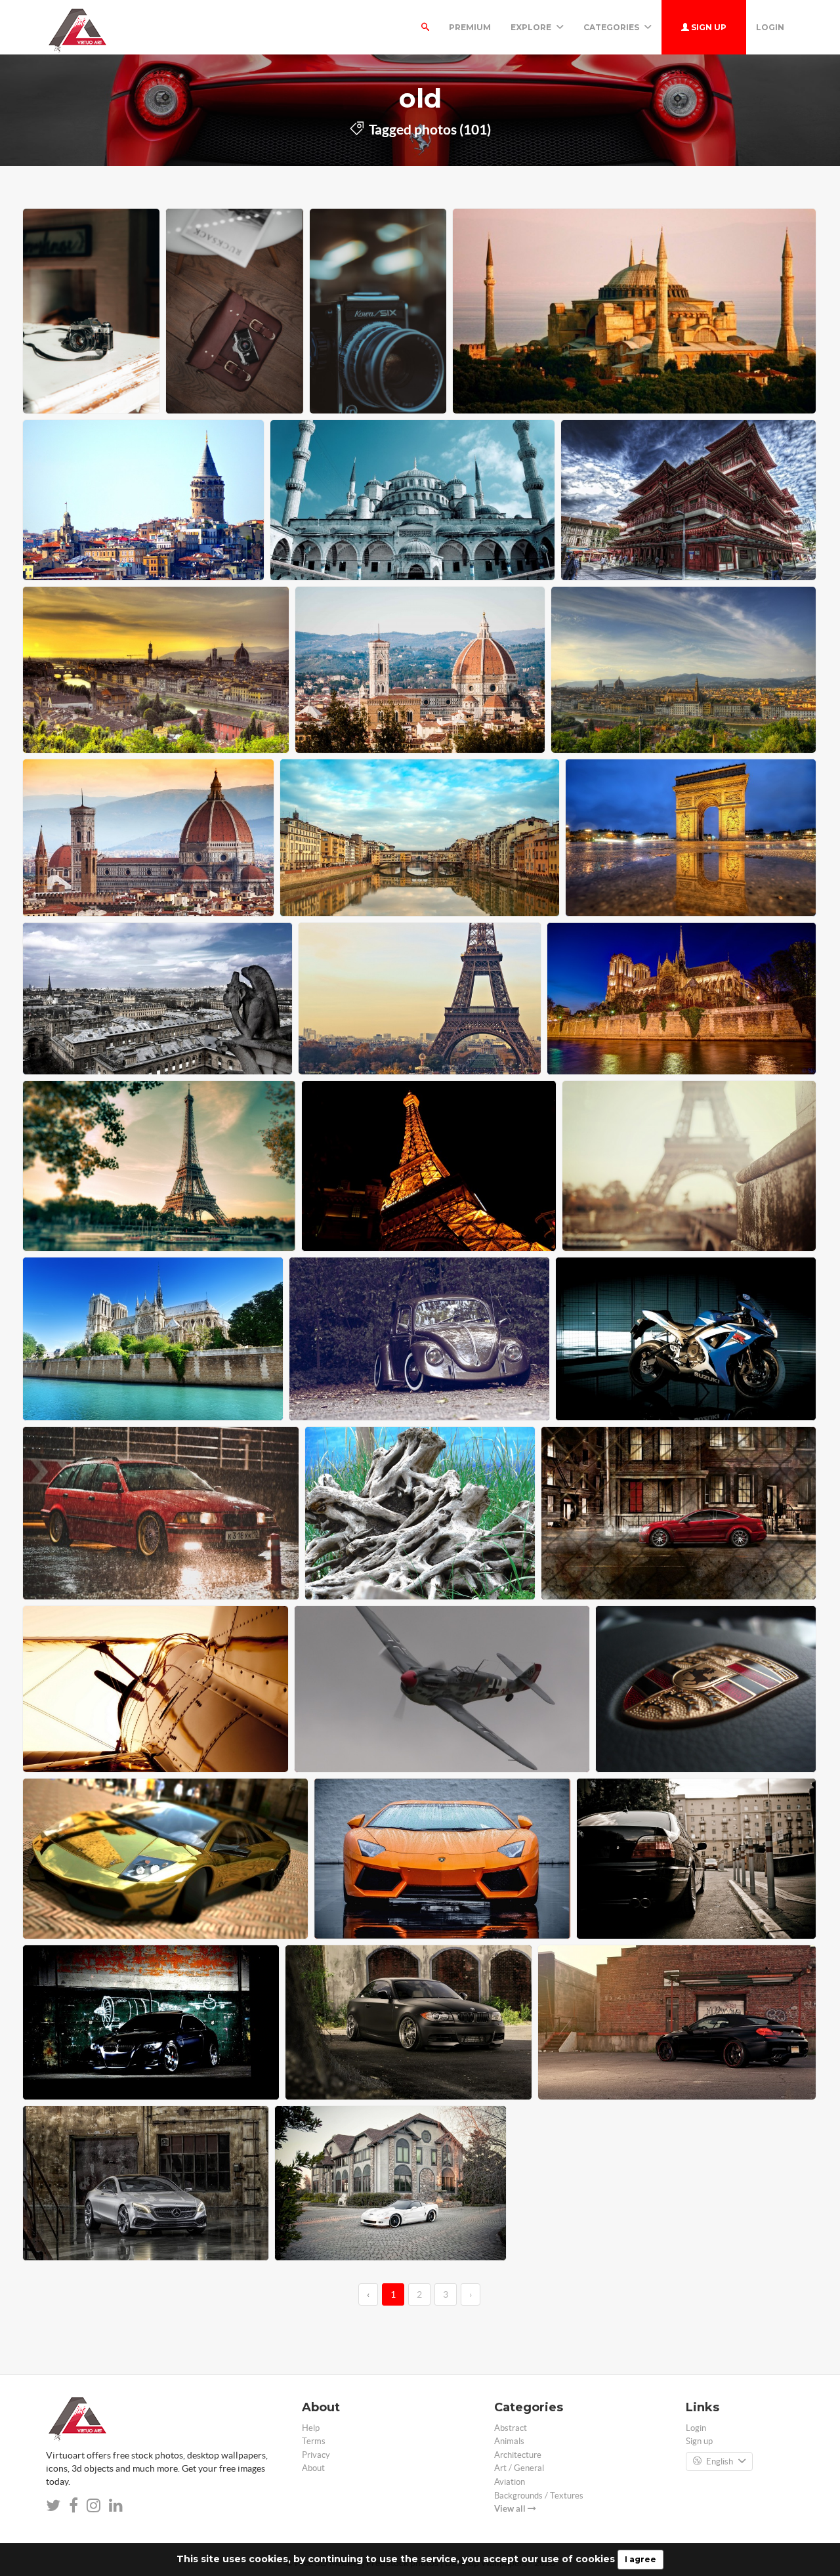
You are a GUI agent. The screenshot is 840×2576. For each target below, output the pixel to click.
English (720, 2461)
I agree (640, 2559)
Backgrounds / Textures (539, 2496)
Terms (314, 2441)
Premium (470, 27)
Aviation (510, 2482)
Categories (612, 27)
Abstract (511, 2428)
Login (770, 27)
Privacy (316, 2455)
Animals (509, 2441)
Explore (532, 27)
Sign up (708, 27)
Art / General (519, 2468)
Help (311, 2428)
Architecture (518, 2455)
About (313, 2468)
